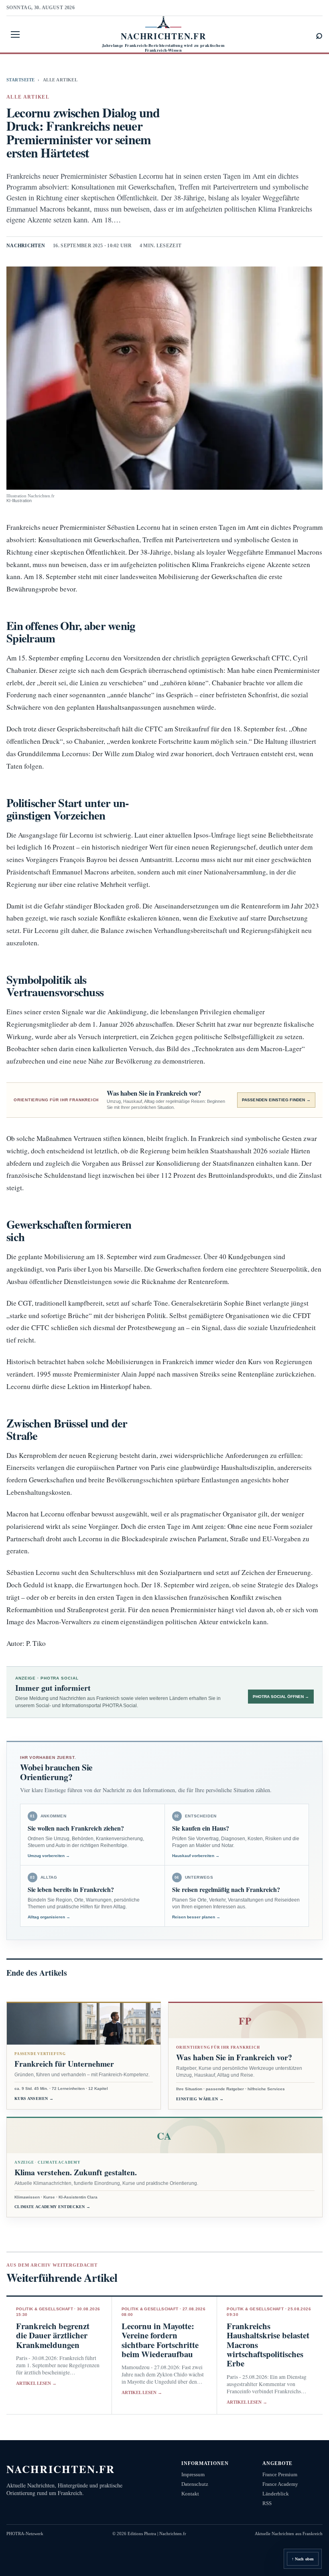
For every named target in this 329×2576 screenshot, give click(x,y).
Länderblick (276, 2494)
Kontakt (190, 2494)
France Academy (280, 2484)
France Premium (280, 2474)
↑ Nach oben (303, 2559)
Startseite (20, 80)
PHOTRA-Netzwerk (25, 2534)
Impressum (193, 2474)
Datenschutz (195, 2484)
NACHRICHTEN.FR (61, 2469)
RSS (267, 2503)
